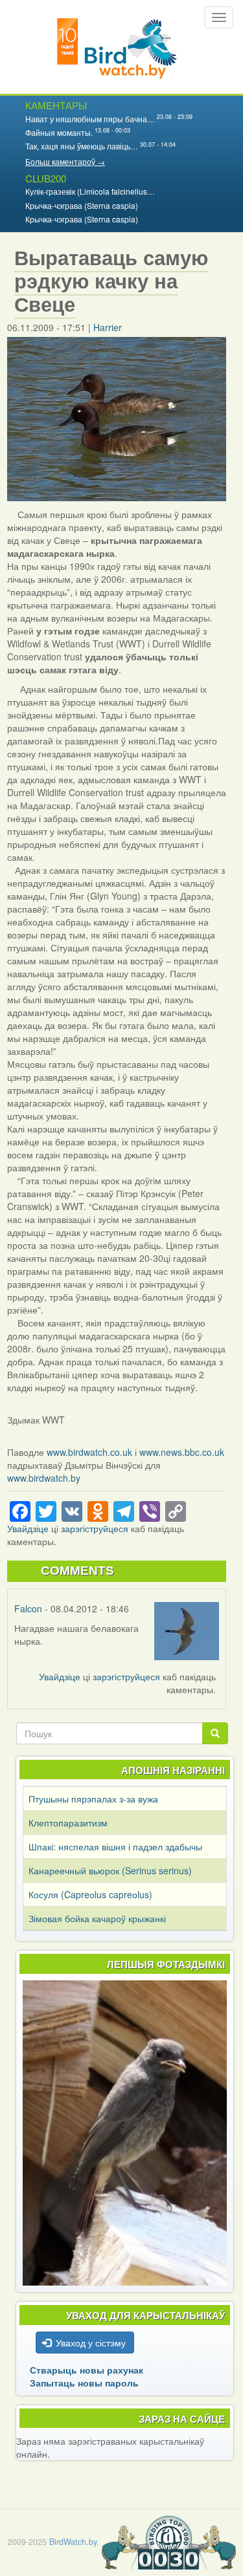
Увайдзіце (28, 1528)
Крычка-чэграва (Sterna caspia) (82, 205)
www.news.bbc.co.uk (182, 1452)
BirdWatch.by (73, 2542)
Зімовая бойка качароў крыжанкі (97, 1918)
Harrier (108, 327)
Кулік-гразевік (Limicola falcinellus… (90, 191)
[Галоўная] (117, 47)
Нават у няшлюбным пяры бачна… (90, 119)
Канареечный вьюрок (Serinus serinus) (110, 1870)
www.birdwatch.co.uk (89, 1452)
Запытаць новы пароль (84, 2383)
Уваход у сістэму (91, 2343)
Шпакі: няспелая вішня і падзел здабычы (115, 1846)
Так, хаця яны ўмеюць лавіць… (82, 146)
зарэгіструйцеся (95, 1528)
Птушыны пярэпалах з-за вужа (93, 1799)
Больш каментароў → (65, 161)
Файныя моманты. (59, 132)
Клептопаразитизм (68, 1823)
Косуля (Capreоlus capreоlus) (90, 1894)
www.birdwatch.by (44, 1478)
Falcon (28, 1608)
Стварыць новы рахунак (87, 2370)
